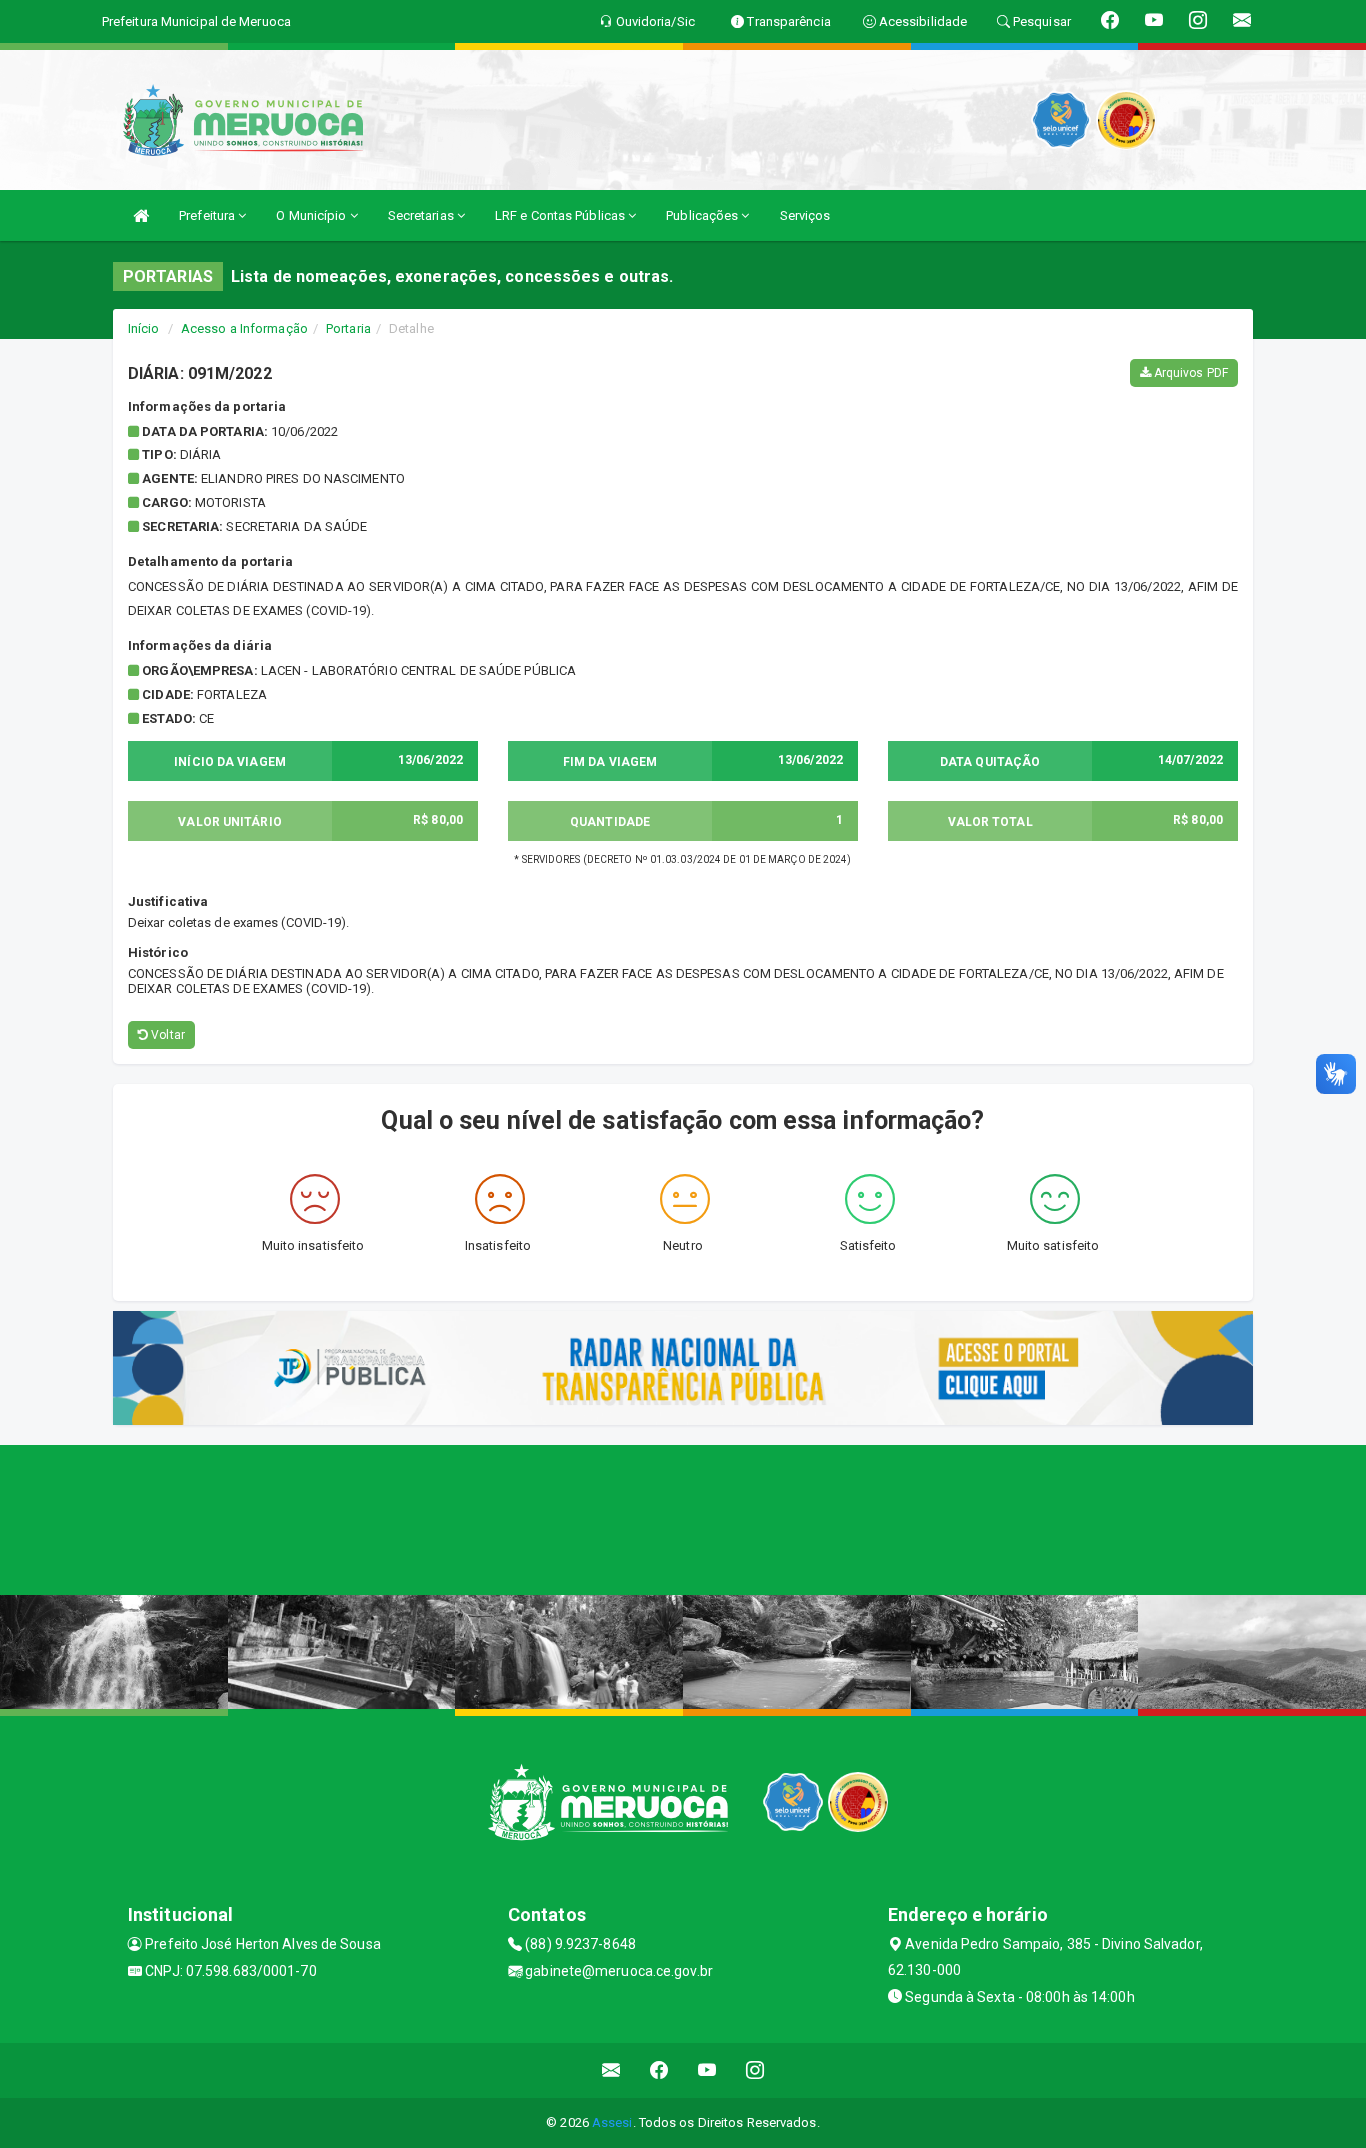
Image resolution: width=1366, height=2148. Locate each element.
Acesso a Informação (244, 328)
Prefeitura (208, 215)
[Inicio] (141, 215)
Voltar (166, 1035)
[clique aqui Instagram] (755, 2070)
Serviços (805, 215)
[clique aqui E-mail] (611, 2070)
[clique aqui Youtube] (707, 2070)
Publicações (703, 215)
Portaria (348, 328)
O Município (312, 215)
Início (144, 328)
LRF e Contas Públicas (561, 215)
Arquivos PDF (1189, 373)
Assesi (612, 2122)
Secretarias (422, 215)
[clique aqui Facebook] (659, 2070)
